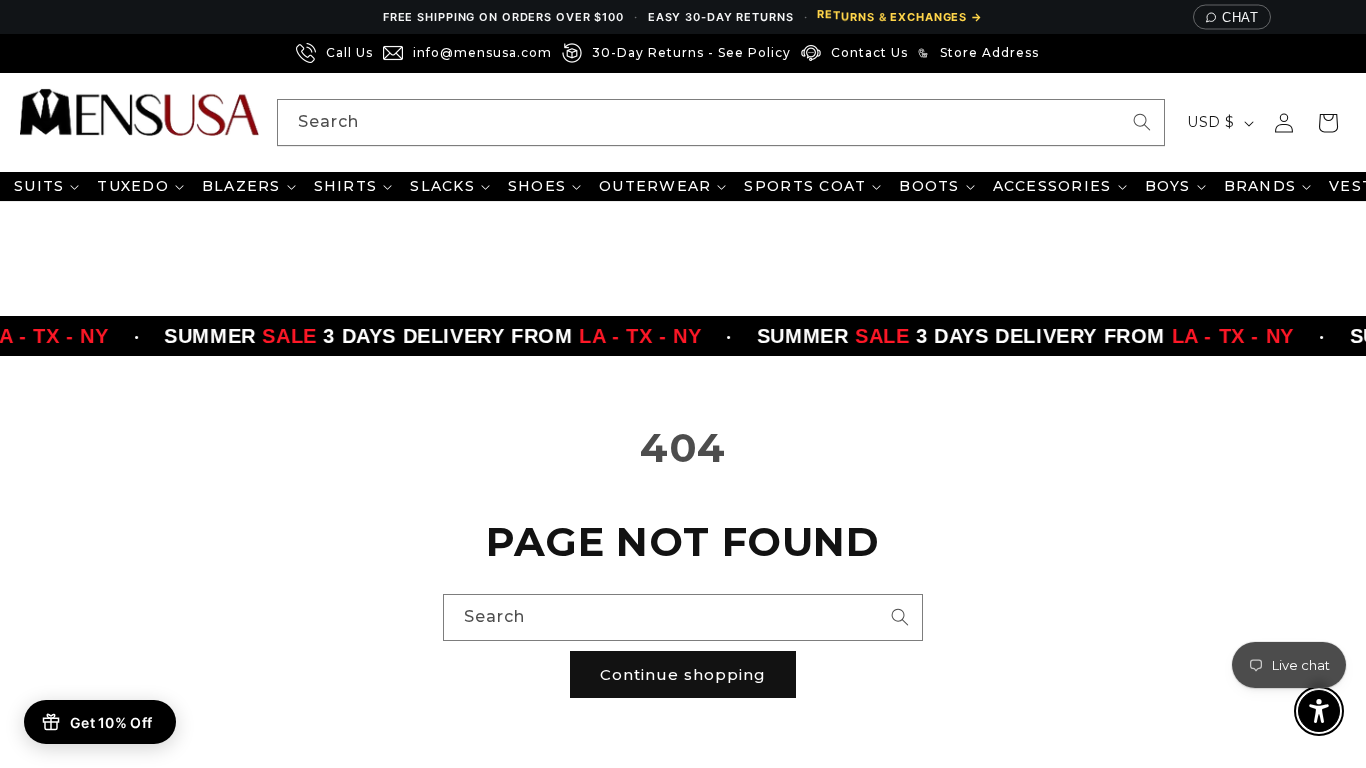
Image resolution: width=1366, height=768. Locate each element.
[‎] (1055, 53)
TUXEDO (133, 186)
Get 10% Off (111, 722)
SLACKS (442, 186)
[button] (1328, 123)
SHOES (537, 186)
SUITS (39, 186)
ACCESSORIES (1052, 186)
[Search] (1142, 122)
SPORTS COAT (805, 186)
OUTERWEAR (655, 186)
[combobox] (721, 122)
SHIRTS (346, 186)
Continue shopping (683, 674)
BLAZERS (241, 186)
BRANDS (1260, 186)
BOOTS (929, 186)
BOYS (1168, 186)
